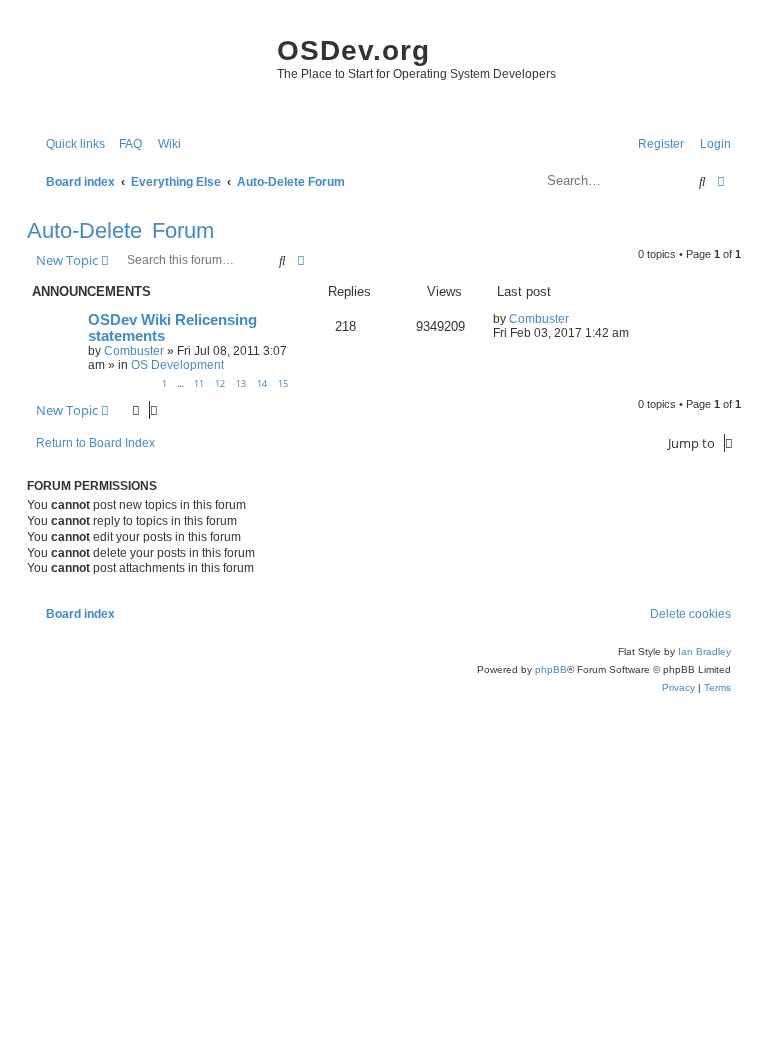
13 (241, 383)
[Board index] (147, 70)
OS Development (177, 365)
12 (220, 383)
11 (199, 383)
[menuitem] (126, 144)
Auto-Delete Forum (120, 230)
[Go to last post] (576, 319)
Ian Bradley (704, 651)
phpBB (551, 669)
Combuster (134, 351)
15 (283, 383)
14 (262, 383)
